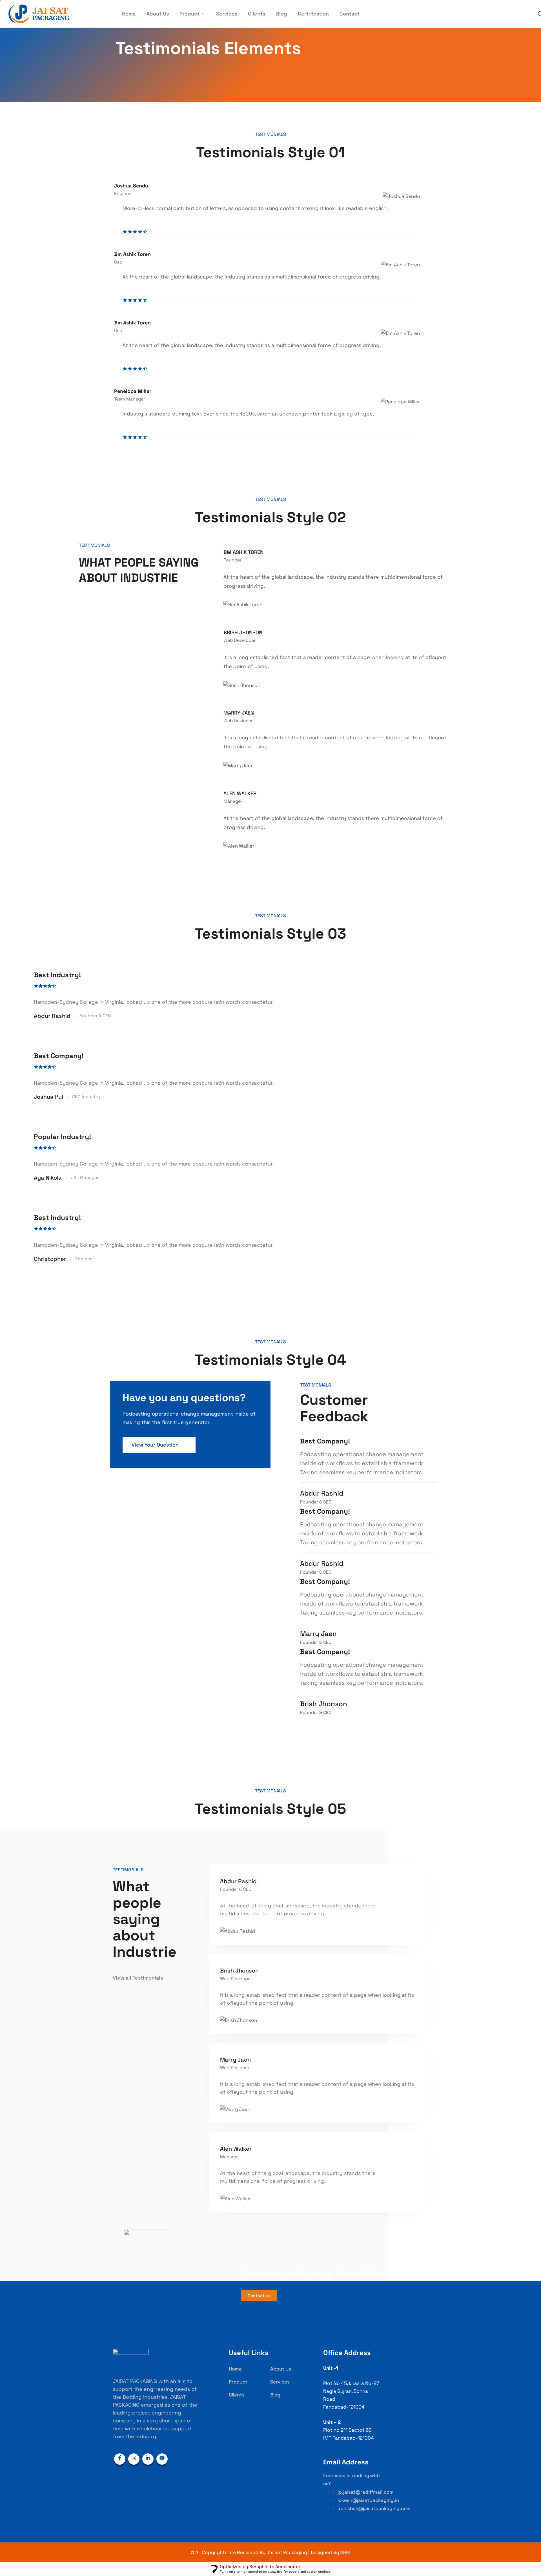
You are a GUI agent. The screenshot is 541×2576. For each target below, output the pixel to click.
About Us (158, 14)
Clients (257, 14)
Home (129, 14)
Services (227, 14)
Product (189, 14)
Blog (281, 14)
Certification (313, 14)
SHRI (345, 2552)
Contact (350, 14)
